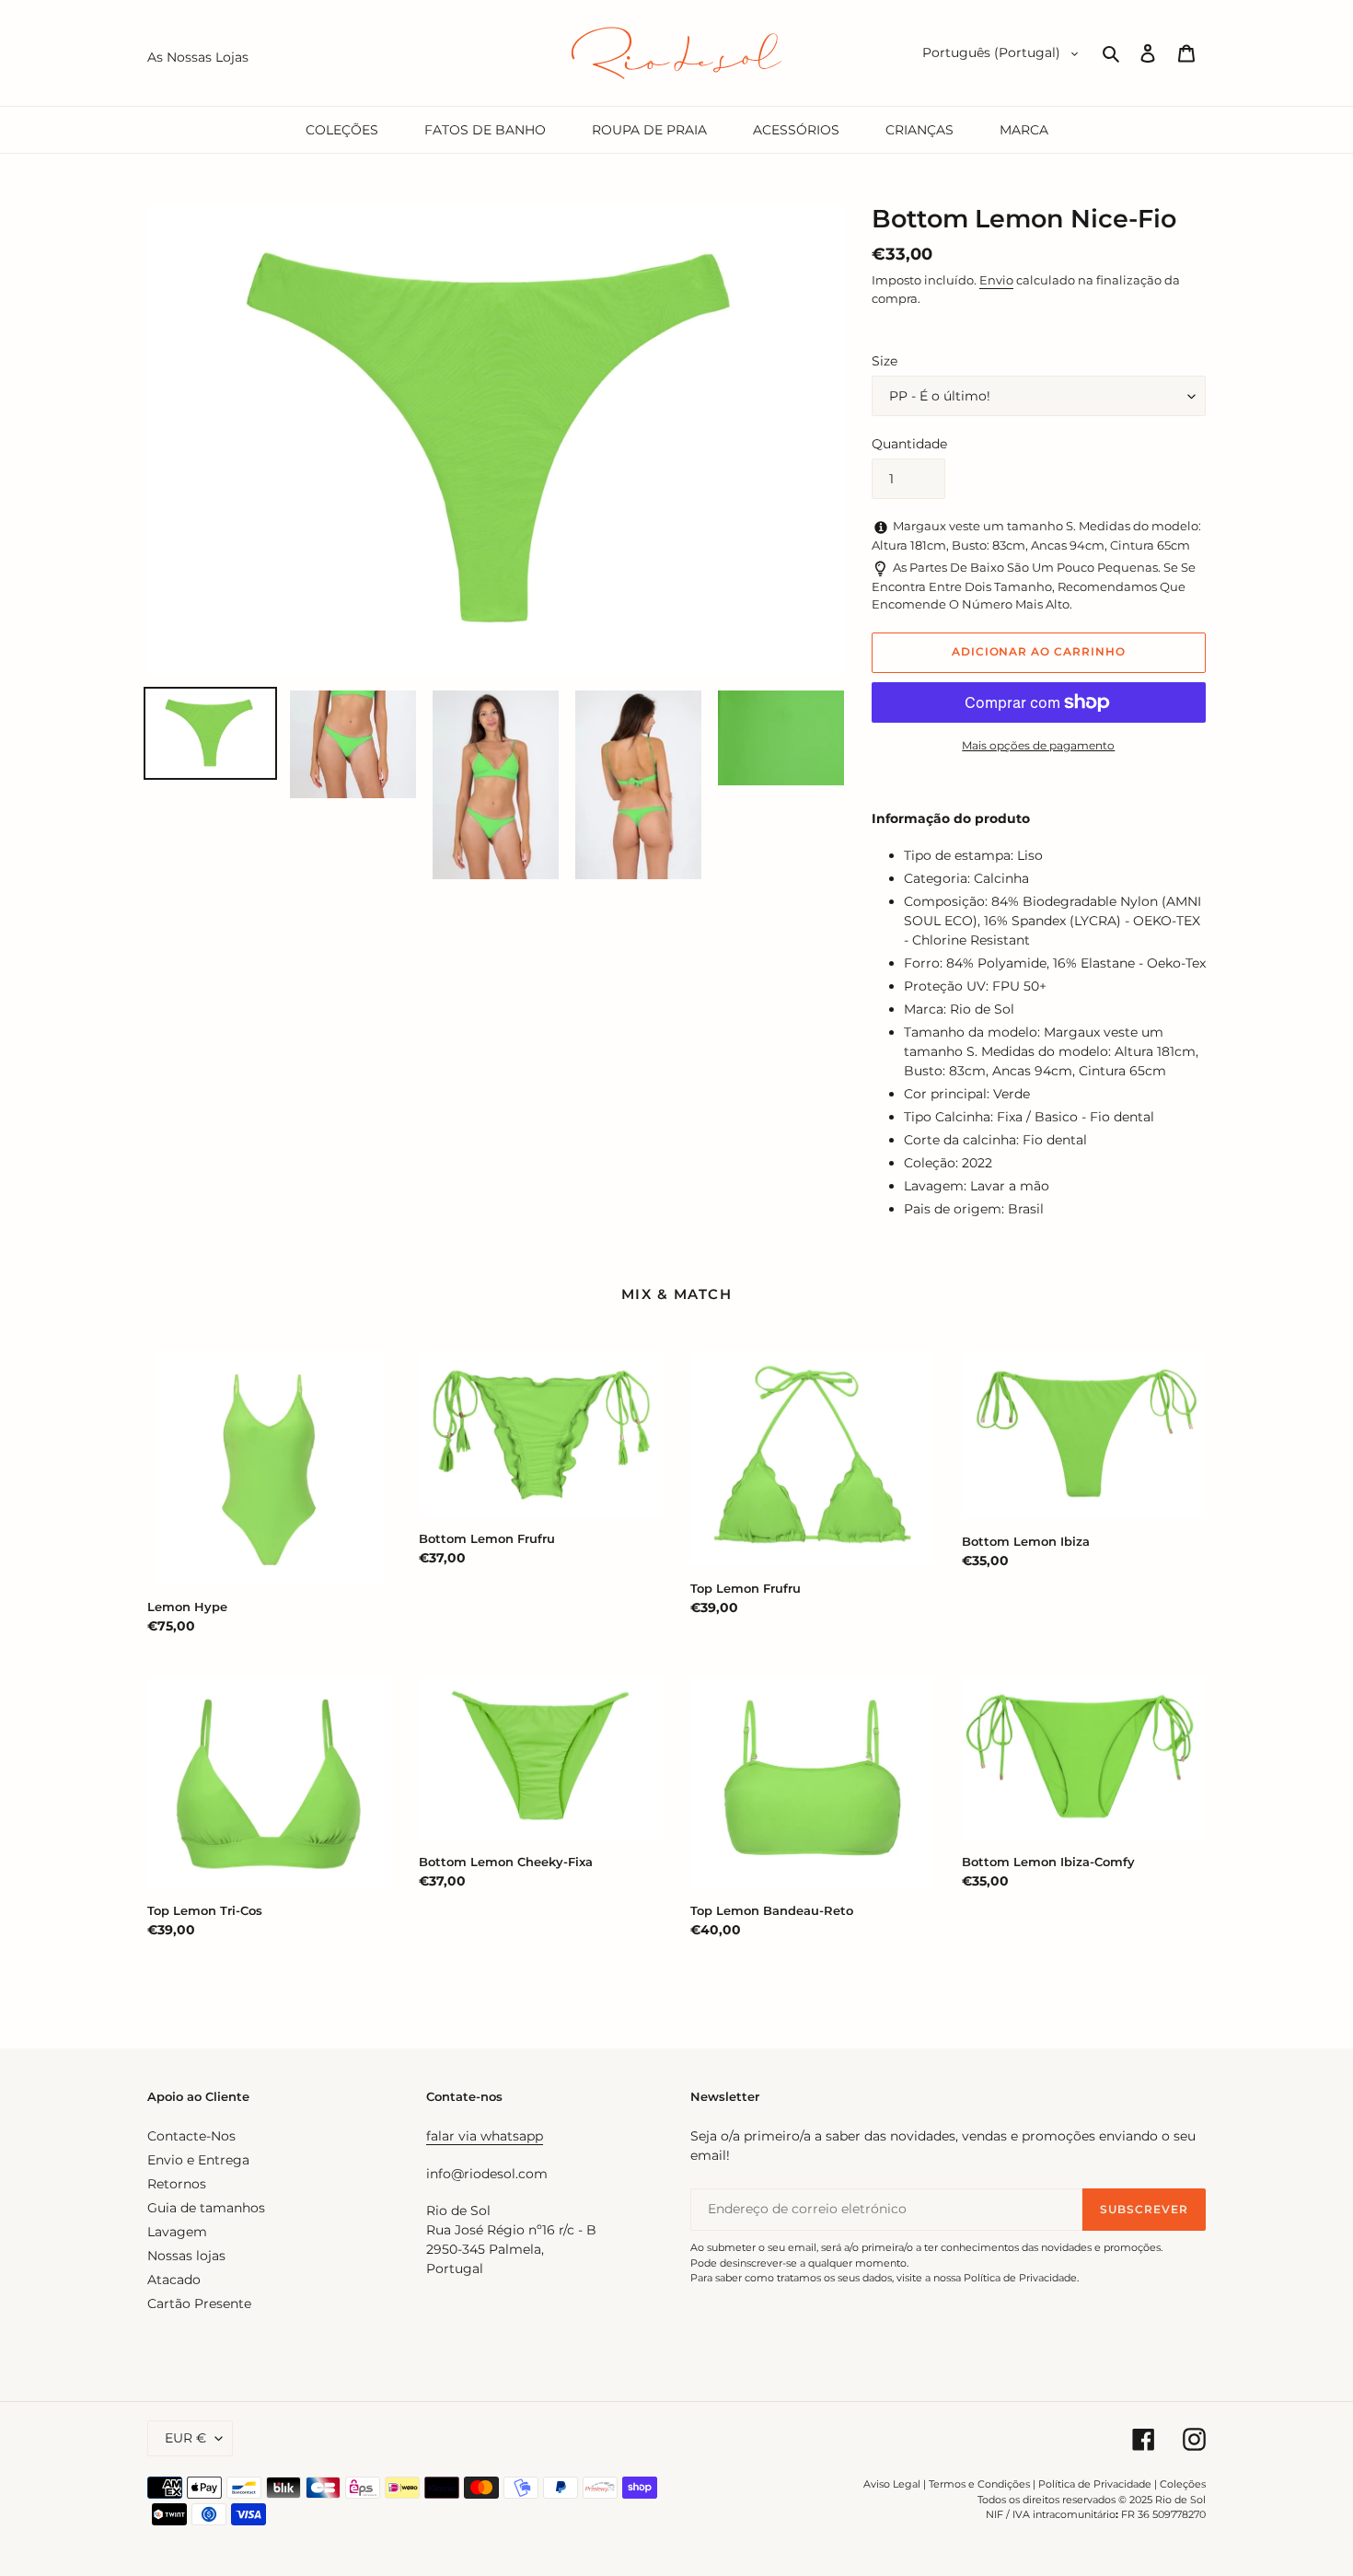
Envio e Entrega (198, 2160)
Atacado (174, 2280)
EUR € (185, 2438)
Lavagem (177, 2232)
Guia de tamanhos (206, 2208)
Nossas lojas (186, 2256)
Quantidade (909, 444)
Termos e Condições (979, 2484)
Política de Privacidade (1095, 2484)
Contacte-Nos (191, 2136)
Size (885, 361)
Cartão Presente (199, 2303)
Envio (996, 280)
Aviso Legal (892, 2484)
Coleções (1183, 2484)
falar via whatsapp (485, 2136)
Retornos (177, 2184)
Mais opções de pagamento (1038, 745)
